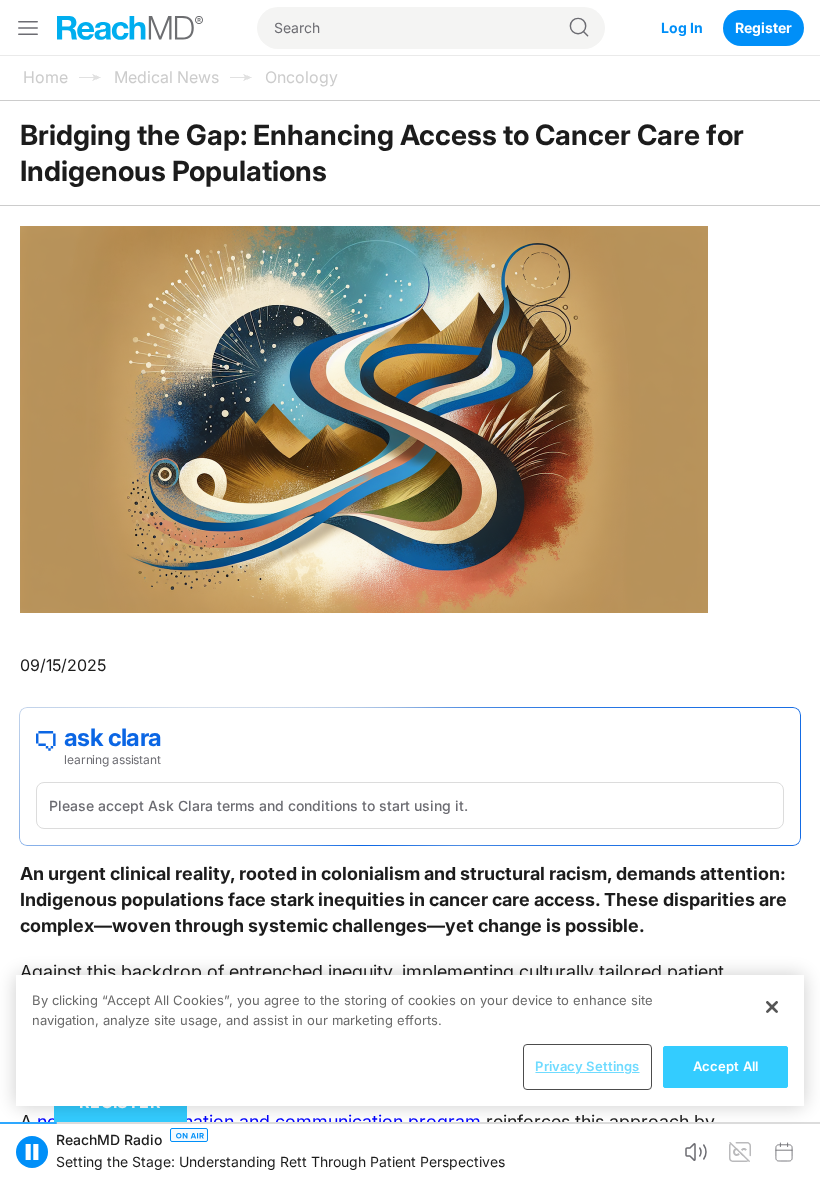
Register (763, 27)
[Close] (772, 1007)
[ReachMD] (130, 28)
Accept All (725, 1066)
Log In (682, 27)
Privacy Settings (587, 1066)
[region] (410, 1040)
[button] (696, 1152)
